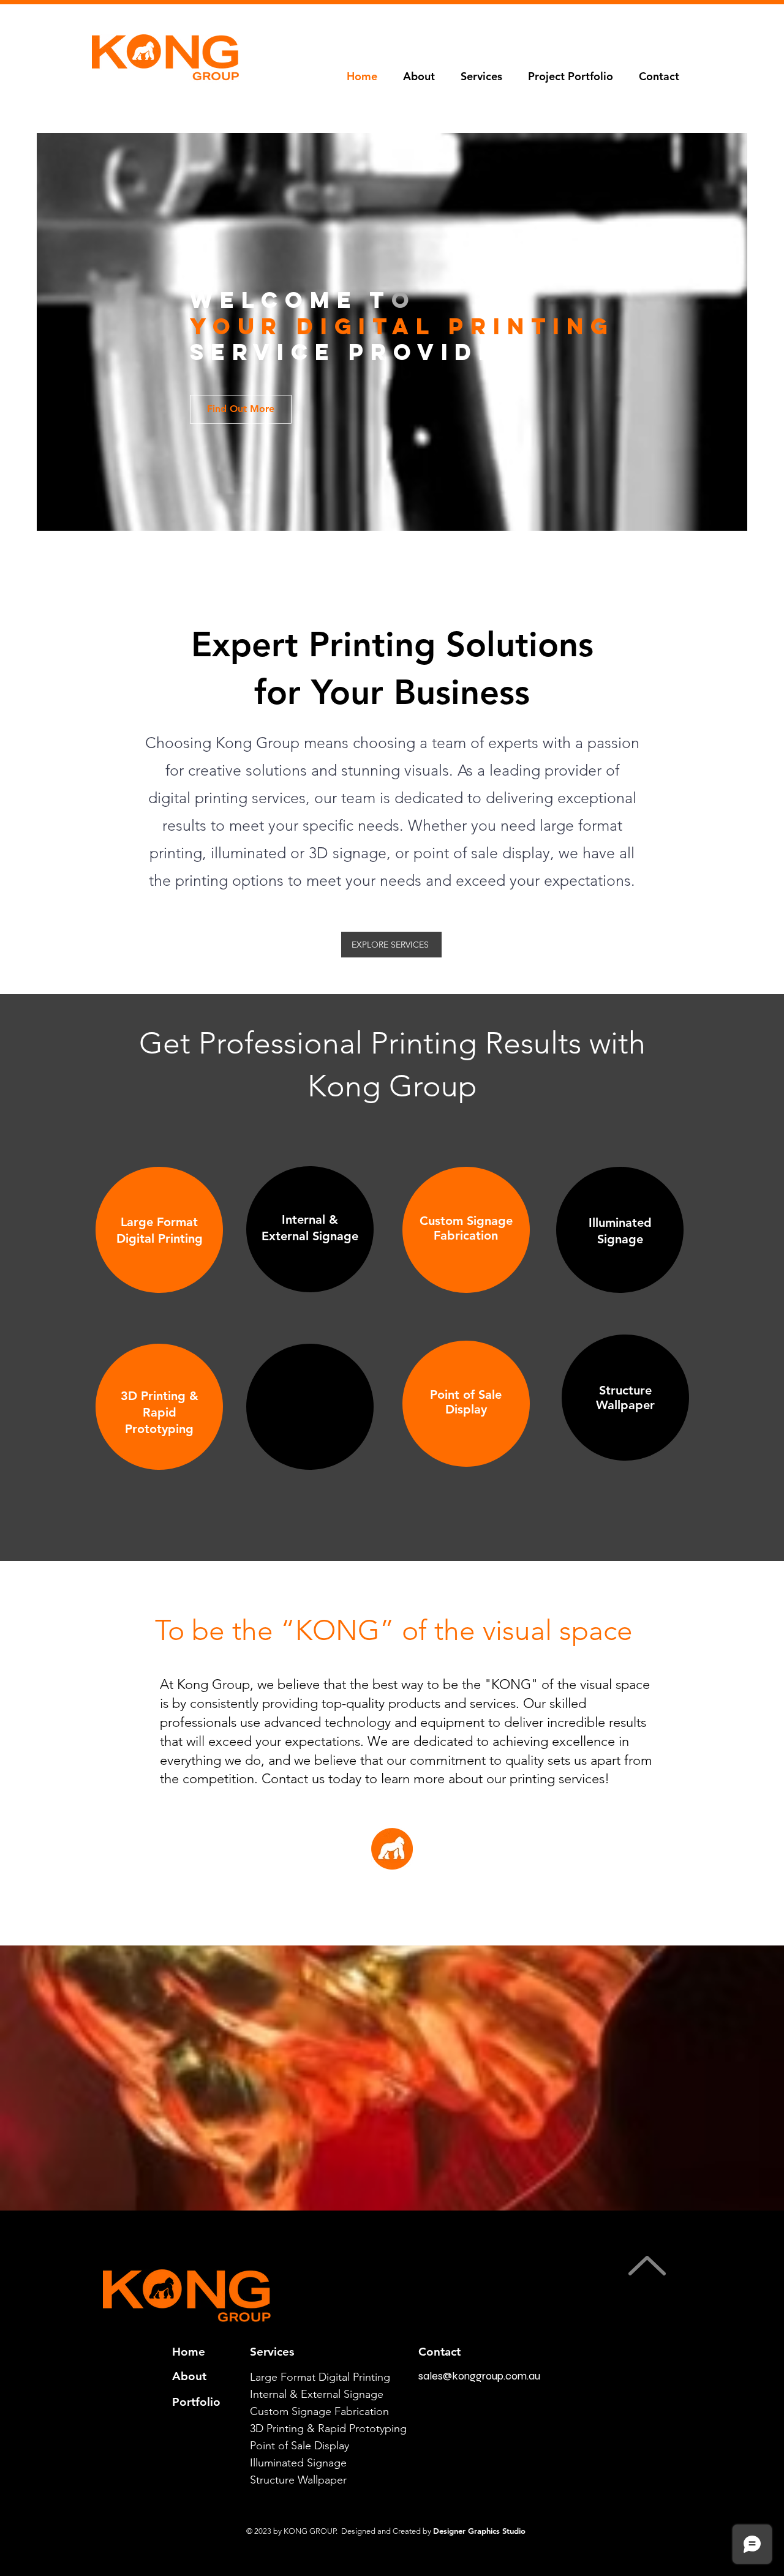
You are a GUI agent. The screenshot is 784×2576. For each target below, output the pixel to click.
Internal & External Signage (317, 2394)
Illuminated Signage (298, 2463)
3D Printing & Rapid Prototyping (328, 2428)
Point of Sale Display (300, 2446)
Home (189, 2352)
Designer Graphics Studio (479, 2531)
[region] (159, 1230)
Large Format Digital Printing (320, 2377)
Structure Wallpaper (298, 2480)
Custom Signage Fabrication (319, 2411)
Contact (439, 2352)
